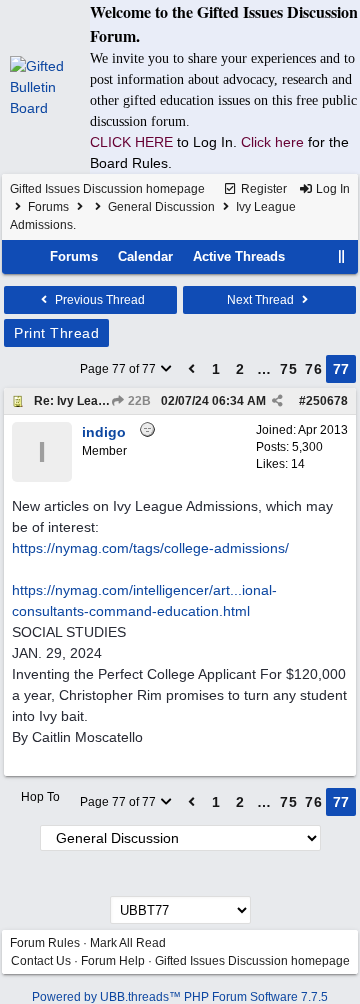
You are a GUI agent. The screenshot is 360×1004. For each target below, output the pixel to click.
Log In (331, 189)
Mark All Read (128, 943)
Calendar (145, 256)
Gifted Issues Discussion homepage (107, 189)
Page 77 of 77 (119, 369)
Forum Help (113, 961)
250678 (327, 401)
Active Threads (239, 256)
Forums (48, 207)
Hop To (40, 797)
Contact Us (41, 961)
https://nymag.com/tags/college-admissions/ (150, 548)
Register (262, 189)
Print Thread (56, 333)
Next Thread (262, 300)
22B (138, 401)
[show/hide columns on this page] (342, 256)
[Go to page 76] (192, 369)
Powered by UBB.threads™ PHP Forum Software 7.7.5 (180, 997)
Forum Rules (45, 943)
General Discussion (161, 207)
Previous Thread (98, 300)
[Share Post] (277, 401)
